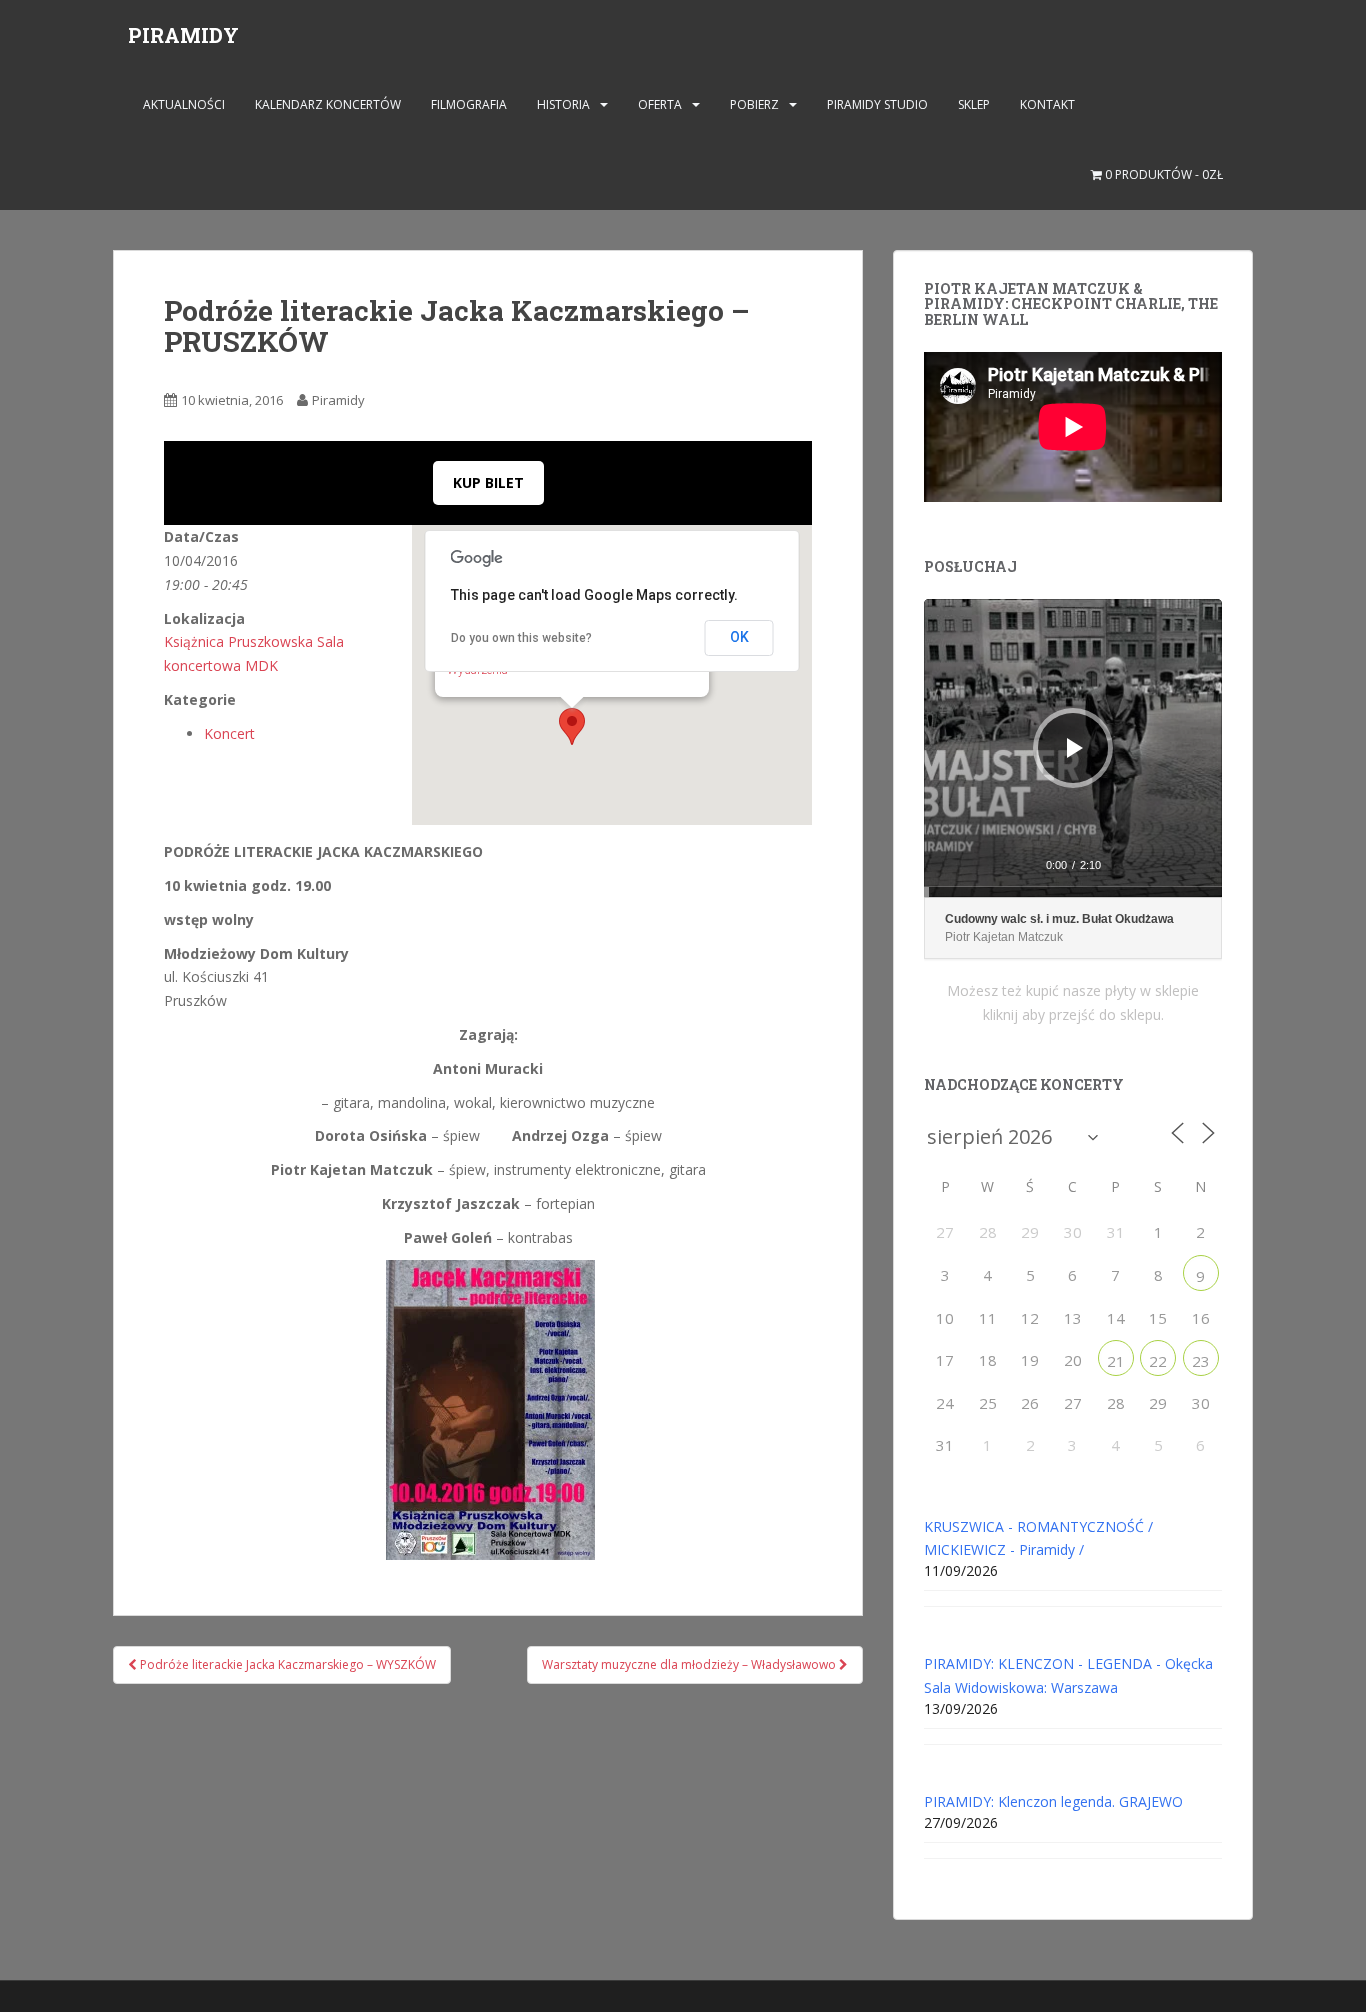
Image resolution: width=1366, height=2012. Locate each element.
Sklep (974, 104)
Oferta (660, 104)
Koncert (229, 733)
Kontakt (1047, 104)
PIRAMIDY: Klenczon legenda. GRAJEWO (1053, 1801)
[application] (1073, 748)
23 (1201, 1361)
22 (1158, 1361)
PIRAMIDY (183, 35)
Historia (563, 104)
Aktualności (184, 104)
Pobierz (754, 104)
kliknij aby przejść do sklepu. (1073, 1014)
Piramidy (338, 400)
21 (1116, 1361)
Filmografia (469, 104)
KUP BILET (488, 482)
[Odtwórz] (1075, 748)
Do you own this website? (521, 638)
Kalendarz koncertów (328, 104)
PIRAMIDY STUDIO (877, 104)
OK (739, 637)
